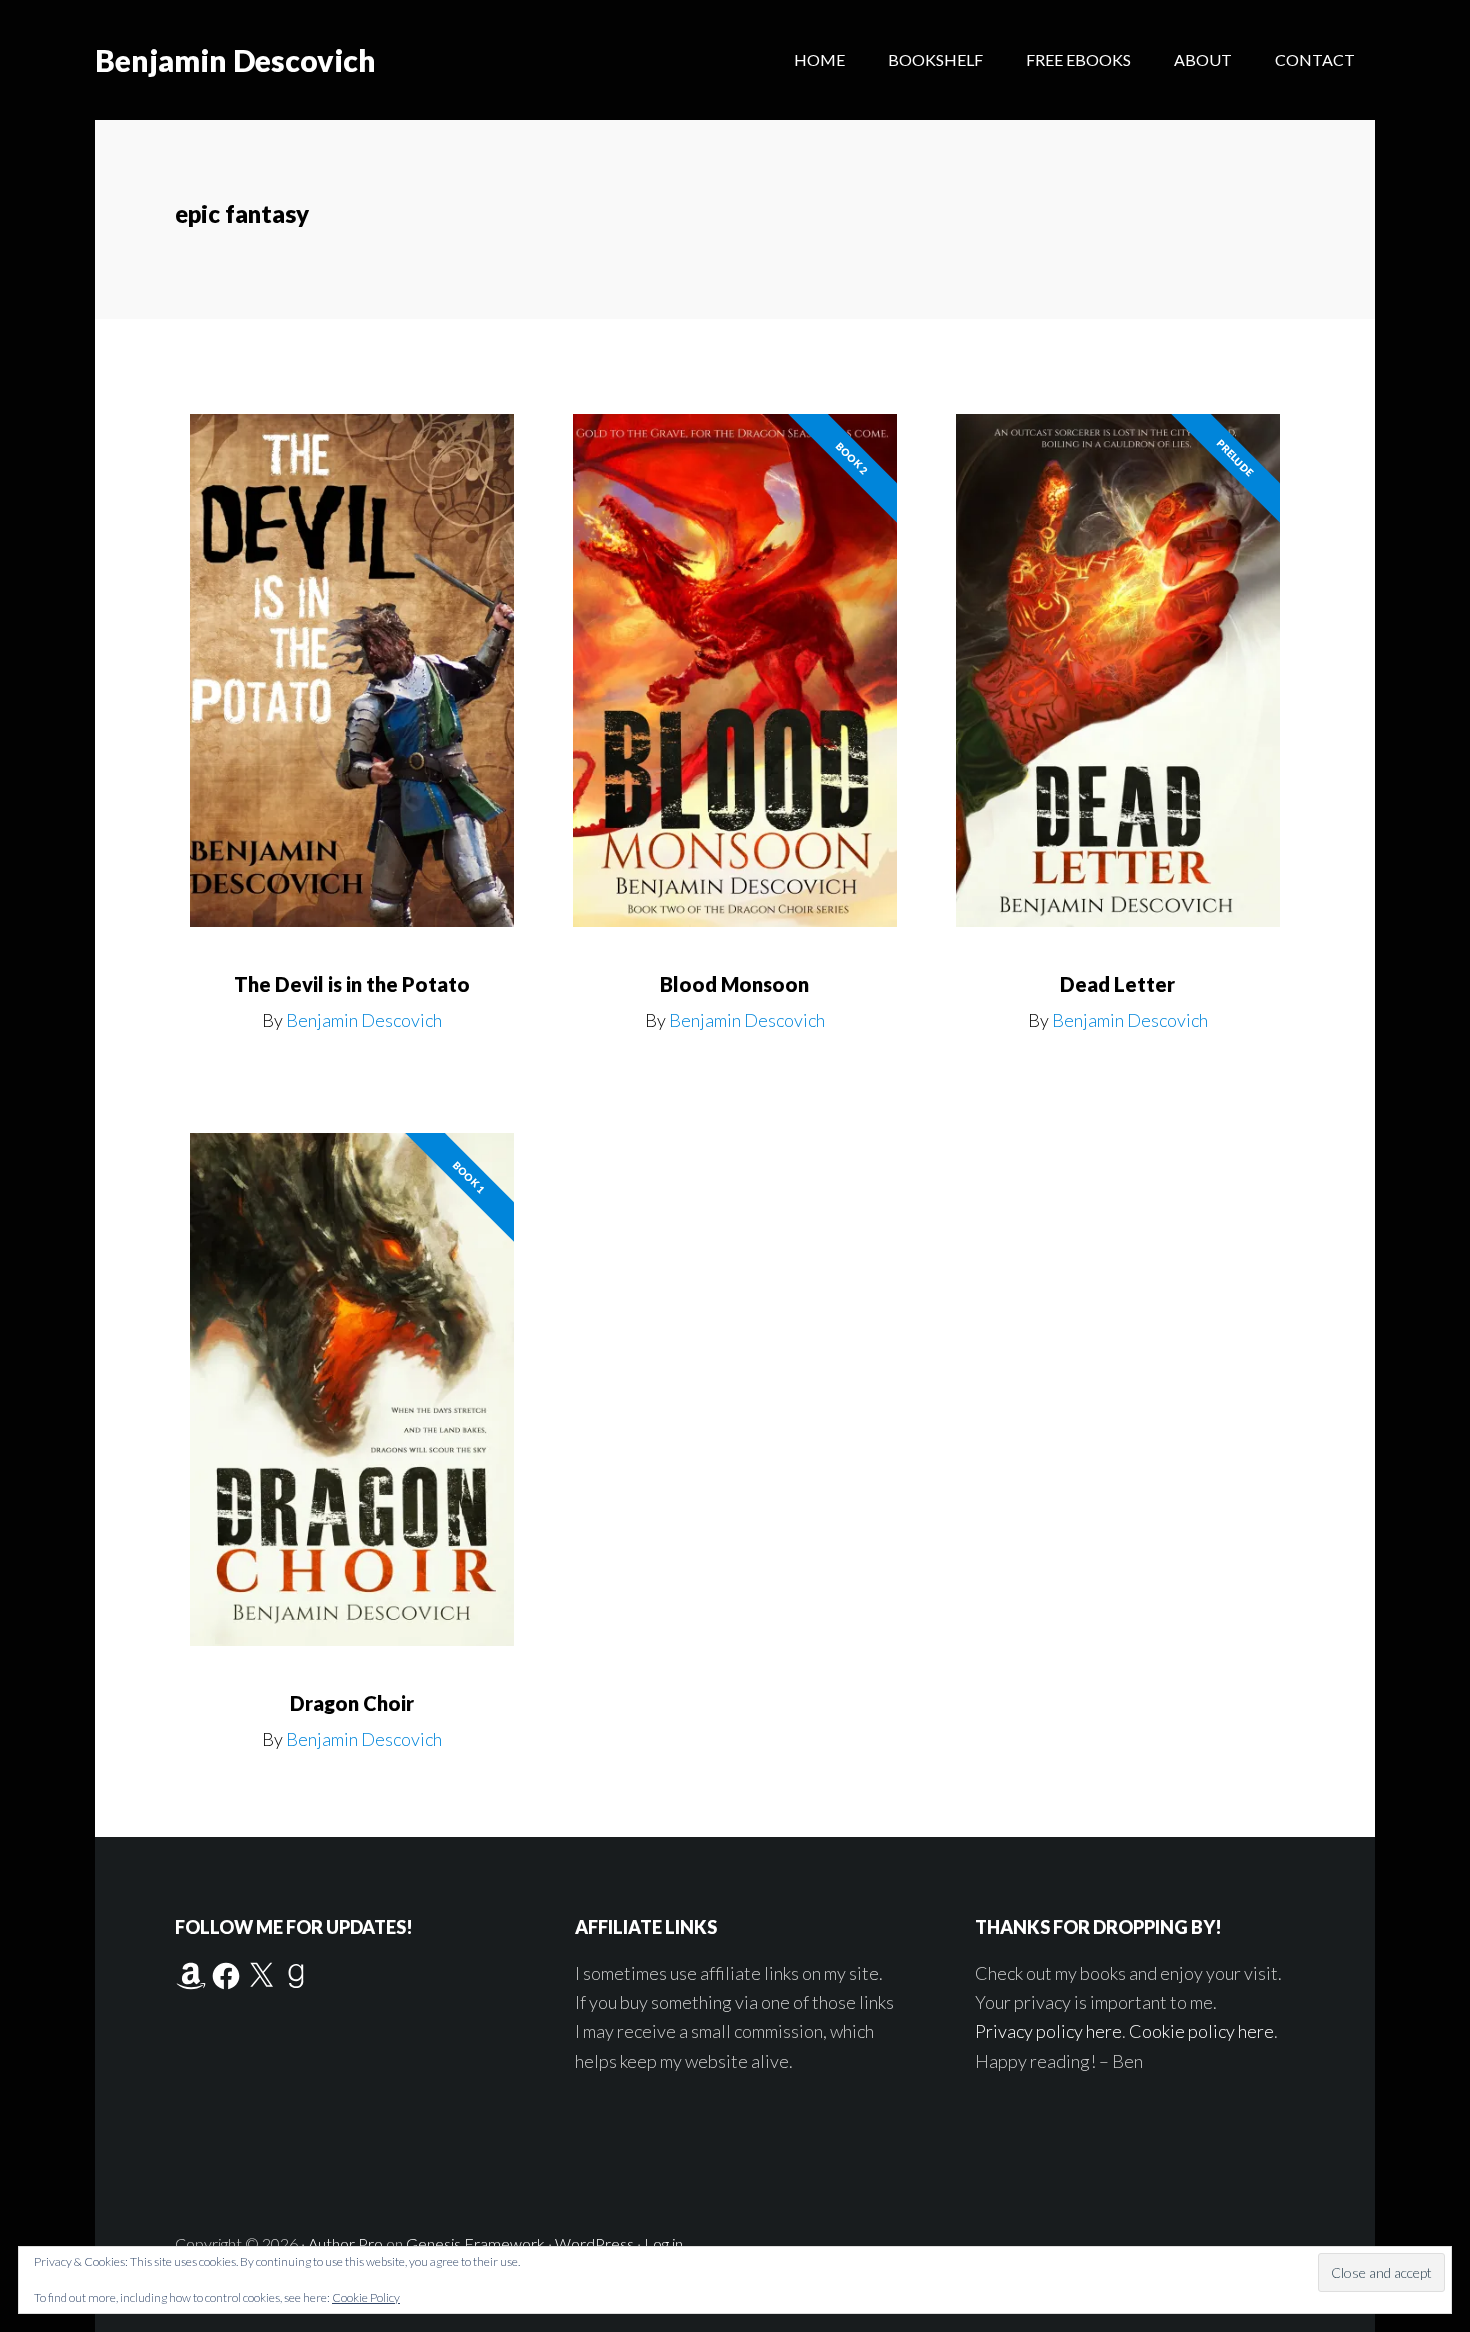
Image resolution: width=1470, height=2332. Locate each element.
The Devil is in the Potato (352, 984)
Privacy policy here (1048, 2031)
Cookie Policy (366, 2297)
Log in (663, 2243)
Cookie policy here (1201, 2031)
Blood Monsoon (734, 984)
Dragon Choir (352, 1703)
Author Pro (345, 2243)
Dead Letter (1117, 984)
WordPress (594, 2243)
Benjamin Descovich (235, 60)
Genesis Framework (475, 2243)
